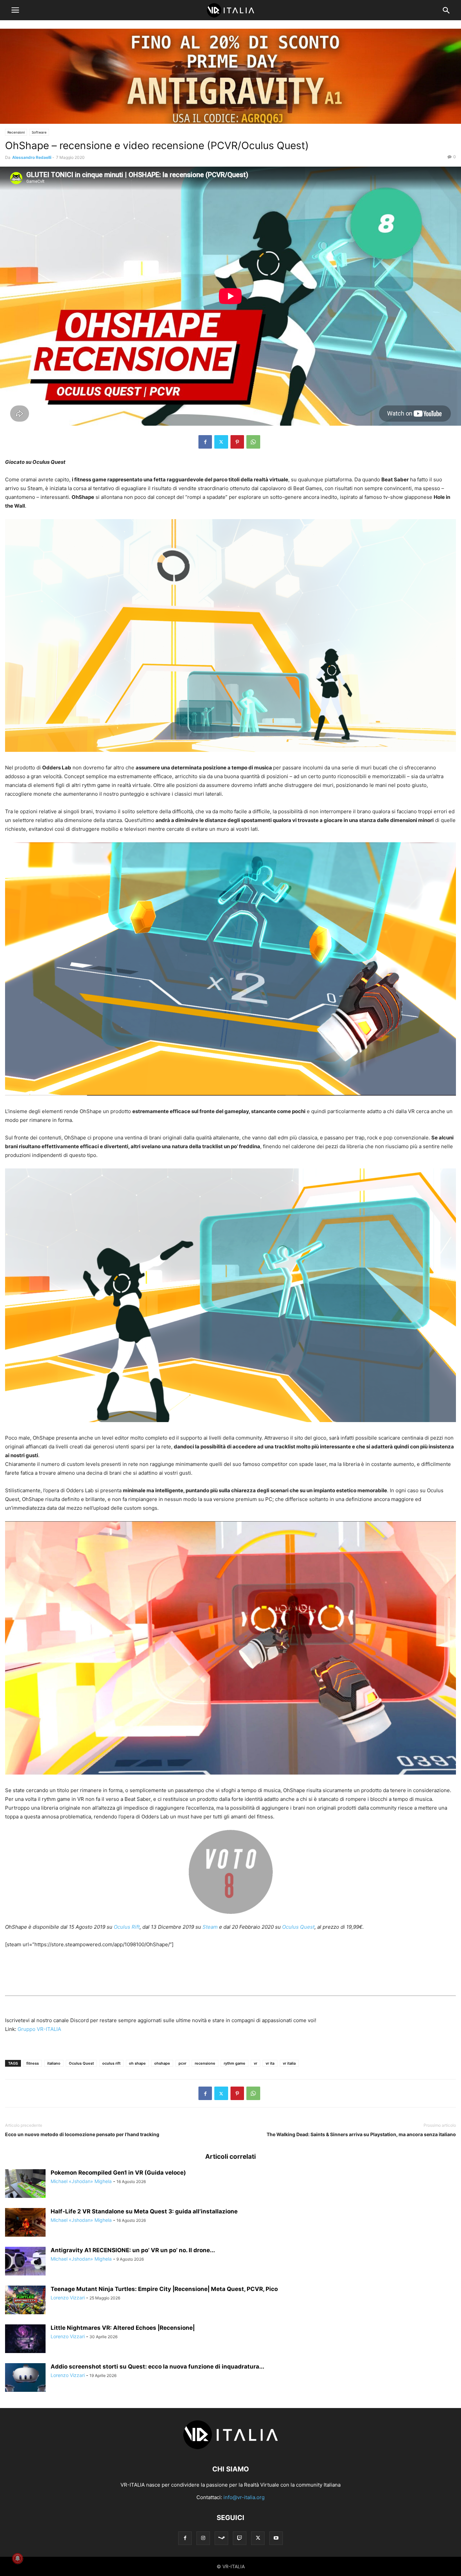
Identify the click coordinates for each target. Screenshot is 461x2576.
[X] (221, 442)
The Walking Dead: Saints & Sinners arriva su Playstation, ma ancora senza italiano (361, 2134)
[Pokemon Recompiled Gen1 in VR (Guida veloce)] (25, 2184)
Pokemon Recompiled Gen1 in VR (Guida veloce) (118, 2173)
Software (39, 132)
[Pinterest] (237, 442)
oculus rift (111, 2063)
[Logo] (231, 2449)
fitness (33, 2063)
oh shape (137, 2063)
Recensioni (16, 132)
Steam (209, 1927)
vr (255, 2063)
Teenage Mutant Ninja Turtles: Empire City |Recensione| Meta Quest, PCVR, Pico (164, 2289)
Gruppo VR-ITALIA (39, 2029)
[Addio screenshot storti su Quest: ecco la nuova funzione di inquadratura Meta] (25, 2378)
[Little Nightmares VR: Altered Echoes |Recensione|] (25, 2340)
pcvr (182, 2063)
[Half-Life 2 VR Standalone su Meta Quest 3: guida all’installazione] (25, 2223)
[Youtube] (276, 2538)
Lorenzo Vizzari (68, 2298)
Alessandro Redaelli (32, 157)
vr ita (270, 2063)
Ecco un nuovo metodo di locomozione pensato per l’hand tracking (82, 2134)
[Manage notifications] (18, 2558)
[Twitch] (240, 2538)
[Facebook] (205, 442)
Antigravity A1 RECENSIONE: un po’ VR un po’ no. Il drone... (133, 2250)
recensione (205, 2063)
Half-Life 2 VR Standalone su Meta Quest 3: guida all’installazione (144, 2211)
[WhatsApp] (253, 442)
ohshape (162, 2063)
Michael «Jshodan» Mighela (81, 2181)
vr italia (289, 2063)
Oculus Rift (126, 1927)
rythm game (235, 2063)
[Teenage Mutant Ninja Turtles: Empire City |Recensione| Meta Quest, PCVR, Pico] (25, 2301)
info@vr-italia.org (244, 2497)
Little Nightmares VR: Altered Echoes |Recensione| (123, 2328)
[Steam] (221, 2538)
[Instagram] (203, 2538)
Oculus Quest (298, 1927)
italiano (54, 2063)
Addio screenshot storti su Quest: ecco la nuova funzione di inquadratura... (157, 2367)
